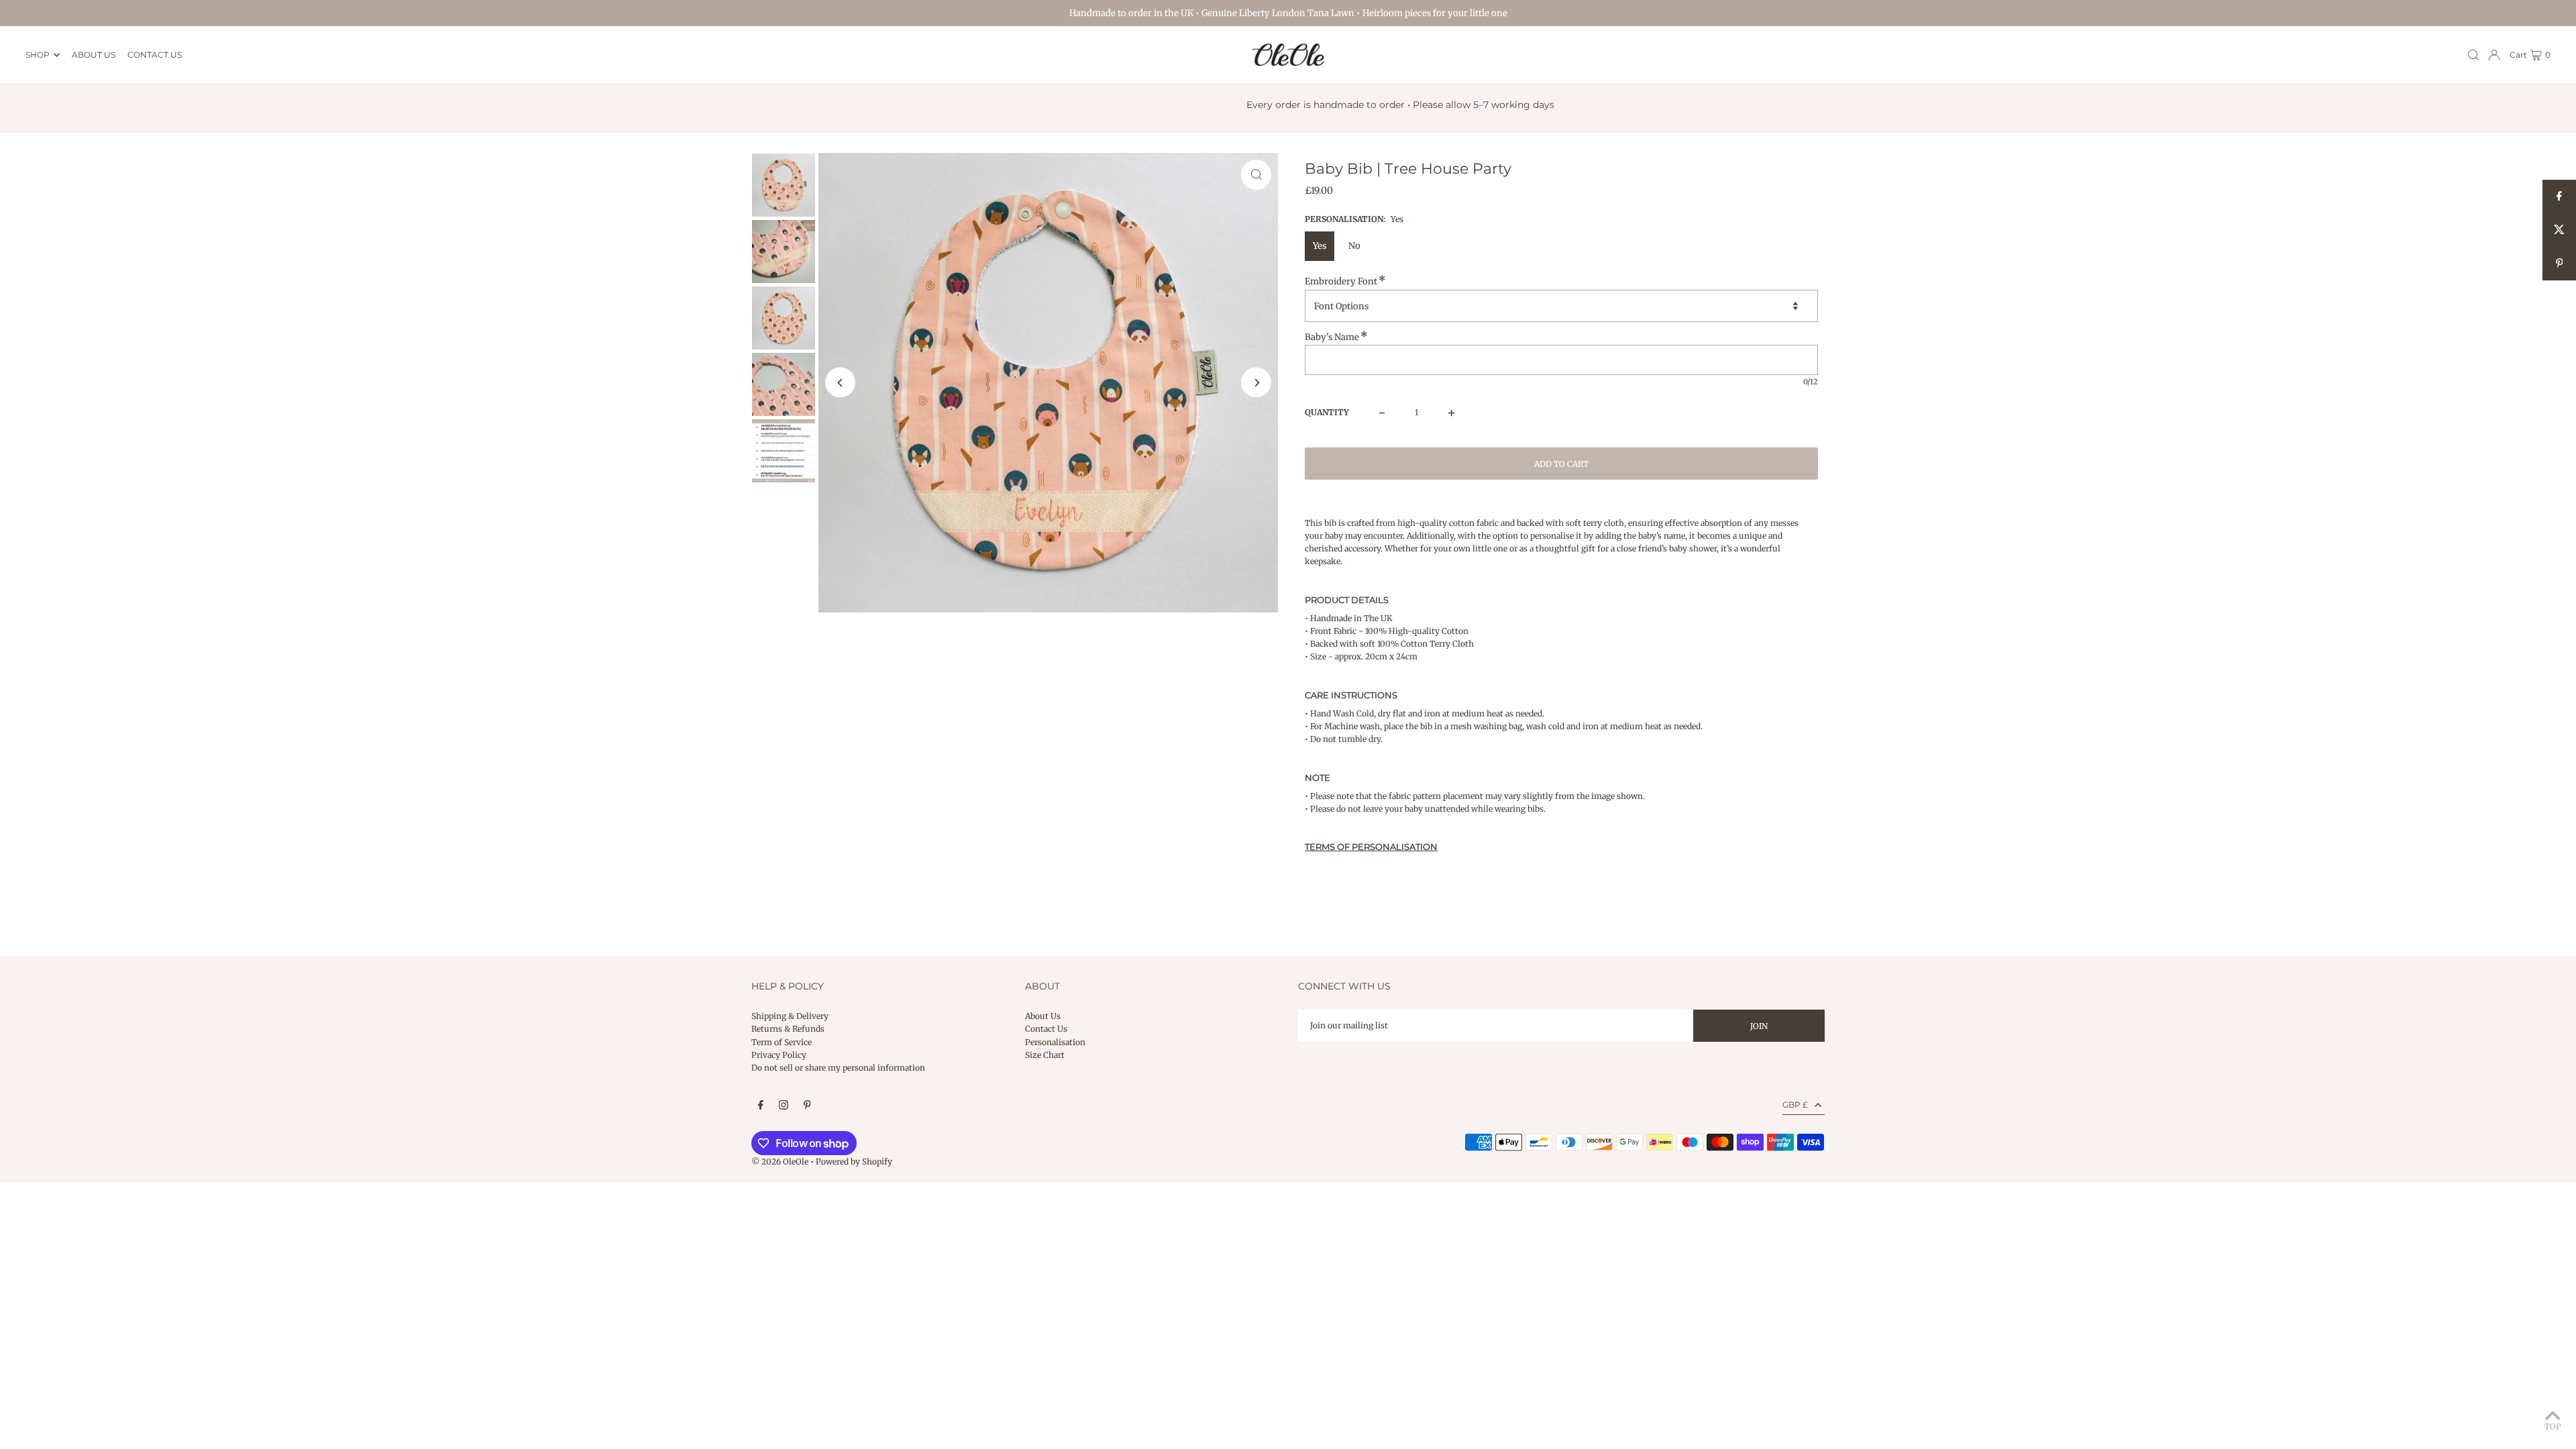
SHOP (38, 55)
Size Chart (1045, 1055)
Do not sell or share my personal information (838, 1068)
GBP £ (1795, 1105)
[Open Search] (2473, 55)
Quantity (1327, 412)
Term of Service (782, 1042)
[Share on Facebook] (2559, 197)
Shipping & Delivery (790, 1016)
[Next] (1256, 383)
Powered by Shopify (854, 1162)
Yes (1320, 246)
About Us (1043, 1016)
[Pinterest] (807, 1106)
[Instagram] (784, 1106)
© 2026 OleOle (780, 1162)
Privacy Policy (779, 1055)
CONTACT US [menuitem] (155, 55)
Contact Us (1046, 1029)
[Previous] (840, 383)
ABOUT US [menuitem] (94, 55)
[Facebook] (761, 1106)
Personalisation (1055, 1042)
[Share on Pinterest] (2559, 264)
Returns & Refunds (788, 1029)
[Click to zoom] (1256, 175)
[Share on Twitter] (2559, 230)
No (1354, 246)
